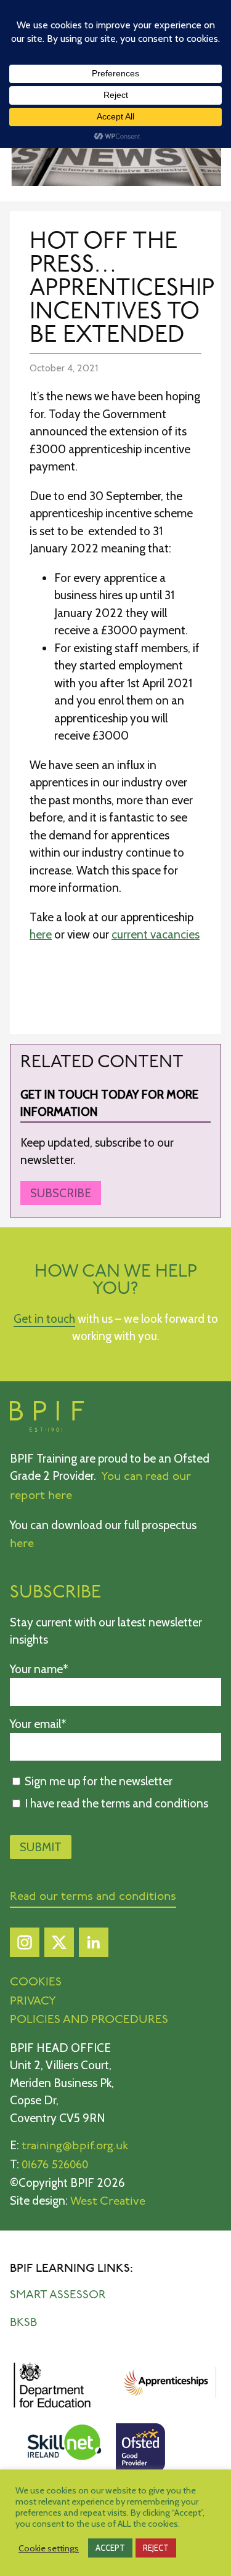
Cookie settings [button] (49, 2548)
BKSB (23, 2323)
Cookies (36, 1983)
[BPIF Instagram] (25, 1946)
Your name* (39, 1669)
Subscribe (61, 1193)
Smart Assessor (58, 2295)
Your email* (38, 1724)
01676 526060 (55, 2166)
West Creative (108, 2202)
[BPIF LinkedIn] (94, 1946)
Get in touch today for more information (109, 1104)
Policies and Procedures (89, 2020)
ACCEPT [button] (110, 2548)
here (41, 935)
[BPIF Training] (47, 1429)
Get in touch (44, 1319)
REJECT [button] (156, 2548)
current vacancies (156, 935)
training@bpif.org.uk (75, 2146)
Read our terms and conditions (93, 1897)
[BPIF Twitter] (59, 1946)
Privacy (33, 2002)
